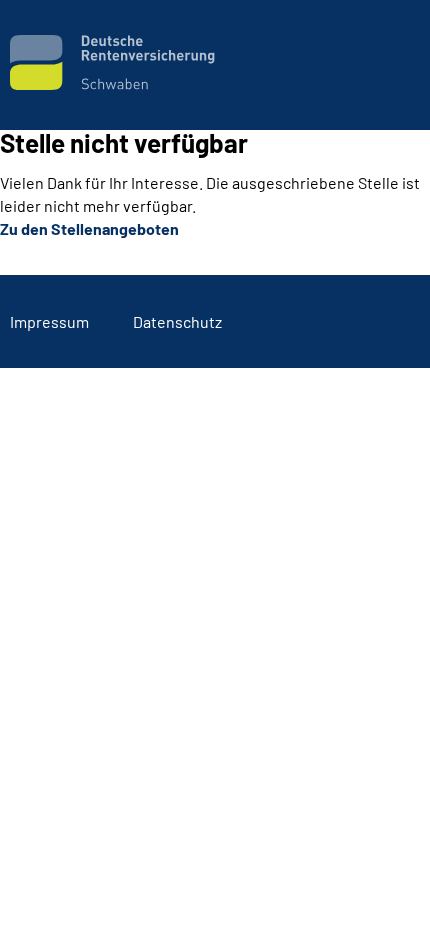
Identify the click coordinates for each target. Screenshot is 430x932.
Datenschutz (177, 321)
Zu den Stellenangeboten (89, 228)
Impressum (49, 321)
